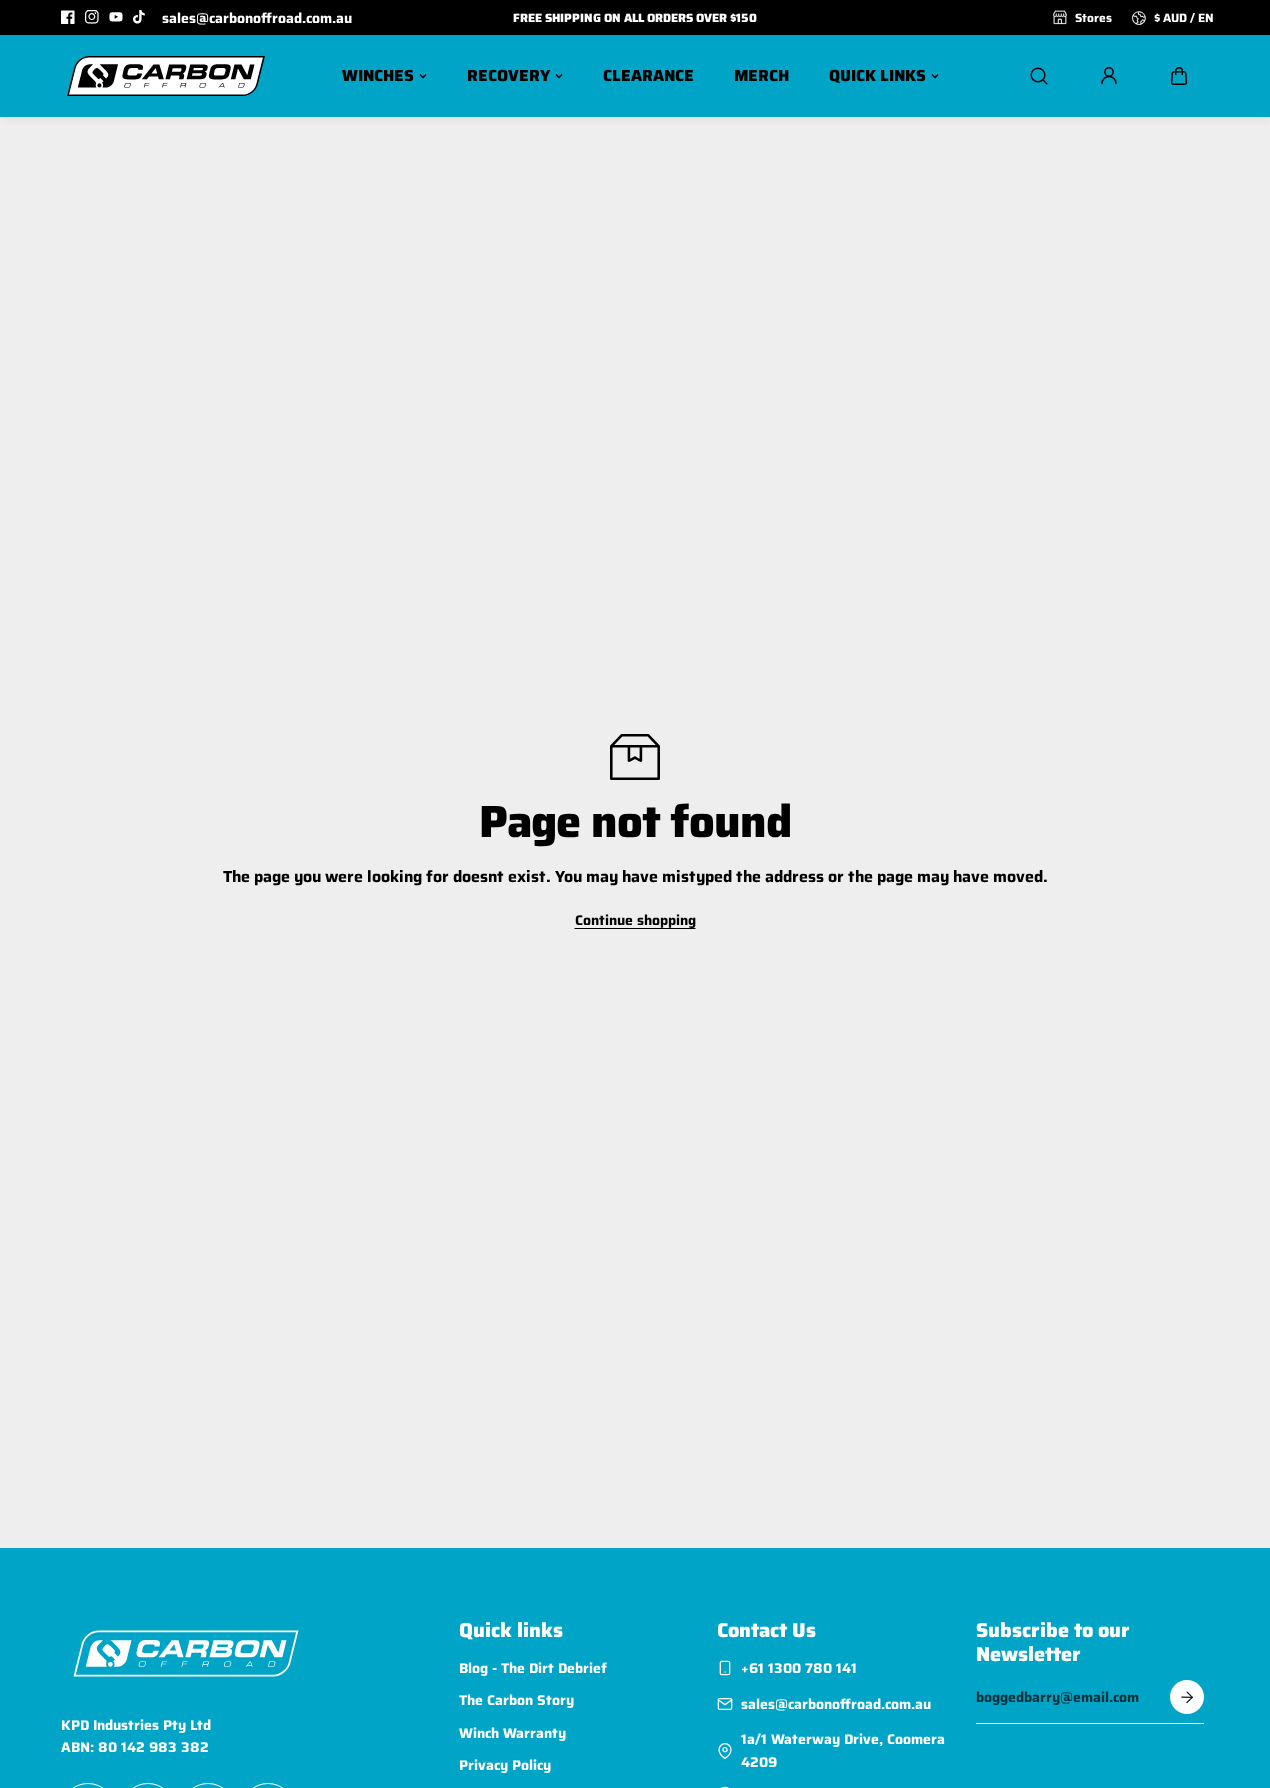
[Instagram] (92, 17)
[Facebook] (68, 17)
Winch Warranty (512, 1733)
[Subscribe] (1187, 1697)
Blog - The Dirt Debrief (533, 1668)
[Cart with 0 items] (1179, 76)
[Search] (1039, 76)
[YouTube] (116, 17)
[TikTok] (140, 17)
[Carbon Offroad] (166, 76)
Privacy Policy (505, 1765)
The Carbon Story (516, 1700)
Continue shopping (635, 920)
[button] (1179, 76)
